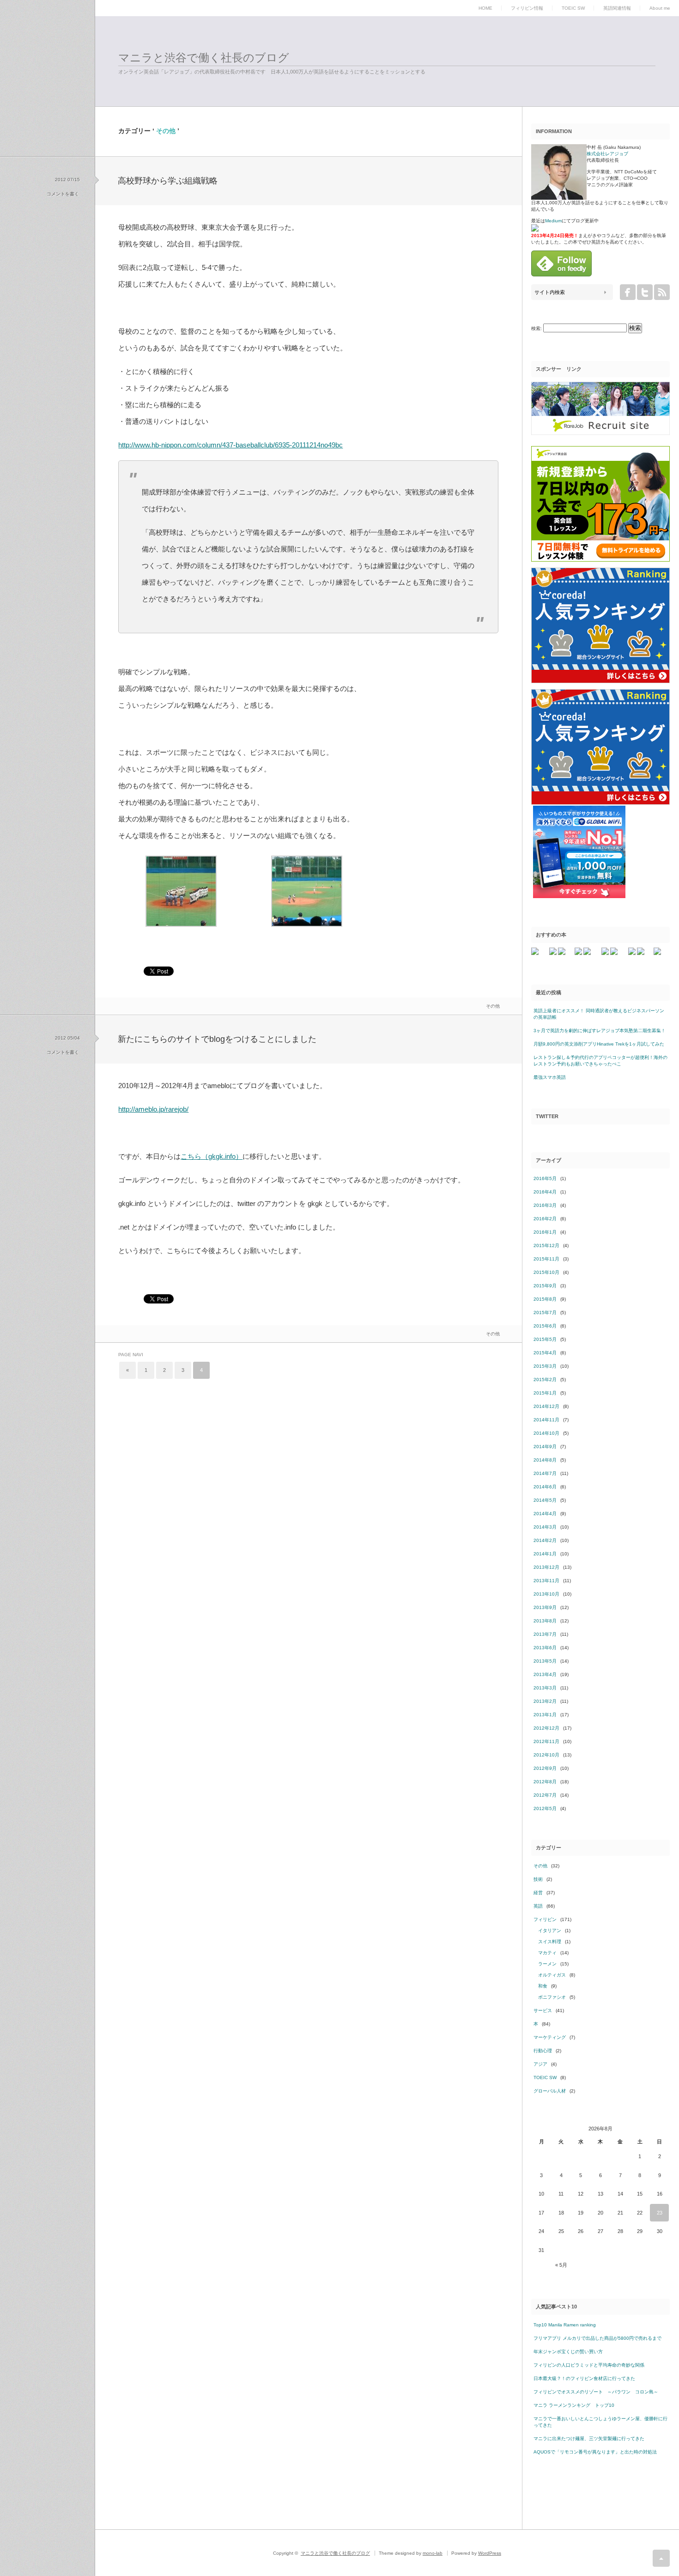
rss (662, 292)
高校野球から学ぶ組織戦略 (168, 181)
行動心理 (543, 2051)
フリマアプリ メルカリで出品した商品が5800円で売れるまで (597, 2338)
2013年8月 (545, 1621)
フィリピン (545, 1919)
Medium (553, 221)
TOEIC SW (573, 8)
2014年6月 (545, 1487)
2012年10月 (546, 1755)
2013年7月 (545, 1634)
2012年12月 (546, 1728)
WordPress (490, 2553)
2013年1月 (545, 1715)
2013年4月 (545, 1674)
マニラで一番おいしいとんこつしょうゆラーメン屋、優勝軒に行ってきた (600, 2422)
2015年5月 (545, 1339)
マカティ (547, 1953)
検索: (537, 328)
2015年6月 (545, 1326)
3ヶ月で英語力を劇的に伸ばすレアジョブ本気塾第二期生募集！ (600, 1031)
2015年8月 (545, 1299)
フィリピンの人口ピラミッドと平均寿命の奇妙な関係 (589, 2365)
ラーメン (547, 1964)
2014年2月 (545, 1540)
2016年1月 (545, 1232)
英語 (538, 1906)
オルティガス (552, 1975)
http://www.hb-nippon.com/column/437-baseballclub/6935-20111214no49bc (230, 445)
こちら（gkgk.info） (212, 1156)
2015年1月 (545, 1393)
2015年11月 (546, 1259)
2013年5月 (545, 1661)
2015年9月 (545, 1286)
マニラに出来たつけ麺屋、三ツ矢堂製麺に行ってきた (589, 2438)
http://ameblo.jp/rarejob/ (153, 1109)
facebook (628, 292)
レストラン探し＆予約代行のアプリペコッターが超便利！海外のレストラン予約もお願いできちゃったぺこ (600, 1061)
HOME (485, 8)
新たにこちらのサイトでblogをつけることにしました (217, 1039)
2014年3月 (545, 1527)
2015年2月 (545, 1380)
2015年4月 (545, 1353)
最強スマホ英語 (550, 1077)
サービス (543, 2010)
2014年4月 (545, 1514)
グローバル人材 (550, 2091)
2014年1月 (545, 1554)
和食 (543, 1986)
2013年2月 (545, 1701)
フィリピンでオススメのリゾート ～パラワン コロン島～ (596, 2392)
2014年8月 (545, 1460)
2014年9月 (545, 1447)
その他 (493, 1006)
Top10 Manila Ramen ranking (565, 2325)
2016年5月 (545, 1178)
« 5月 (561, 2265)
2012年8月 (545, 1782)
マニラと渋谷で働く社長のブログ (204, 58)
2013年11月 (546, 1581)
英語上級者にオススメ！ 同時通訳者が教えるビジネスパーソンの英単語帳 (599, 1014)
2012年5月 (545, 1808)
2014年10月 (546, 1433)
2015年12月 (546, 1245)
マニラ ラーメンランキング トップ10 (574, 2405)
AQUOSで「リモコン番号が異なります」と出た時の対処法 (595, 2452)
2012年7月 (545, 1795)
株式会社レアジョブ (607, 154)
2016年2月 (545, 1219)
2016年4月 (545, 1192)
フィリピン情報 (527, 8)
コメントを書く (63, 194)
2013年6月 (545, 1648)
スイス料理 (550, 1942)
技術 (538, 1879)
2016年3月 (545, 1205)
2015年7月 (545, 1312)
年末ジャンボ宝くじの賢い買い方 (568, 2352)
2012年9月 (545, 1768)
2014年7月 (545, 1473)
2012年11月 (546, 1741)
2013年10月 (546, 1594)
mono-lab (433, 2553)
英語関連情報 (617, 8)
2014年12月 (546, 1406)
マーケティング (550, 2037)
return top (661, 2558)
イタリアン (550, 1930)
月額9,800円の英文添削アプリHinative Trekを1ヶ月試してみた (599, 1044)
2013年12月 (546, 1567)
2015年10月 (546, 1272)
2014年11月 (546, 1420)
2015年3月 (545, 1366)
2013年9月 (545, 1607)
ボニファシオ (552, 1997)
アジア (540, 2064)
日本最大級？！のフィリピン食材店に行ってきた (584, 2378)
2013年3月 (545, 1688)
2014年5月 (545, 1500)
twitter (645, 292)
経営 (538, 1893)
